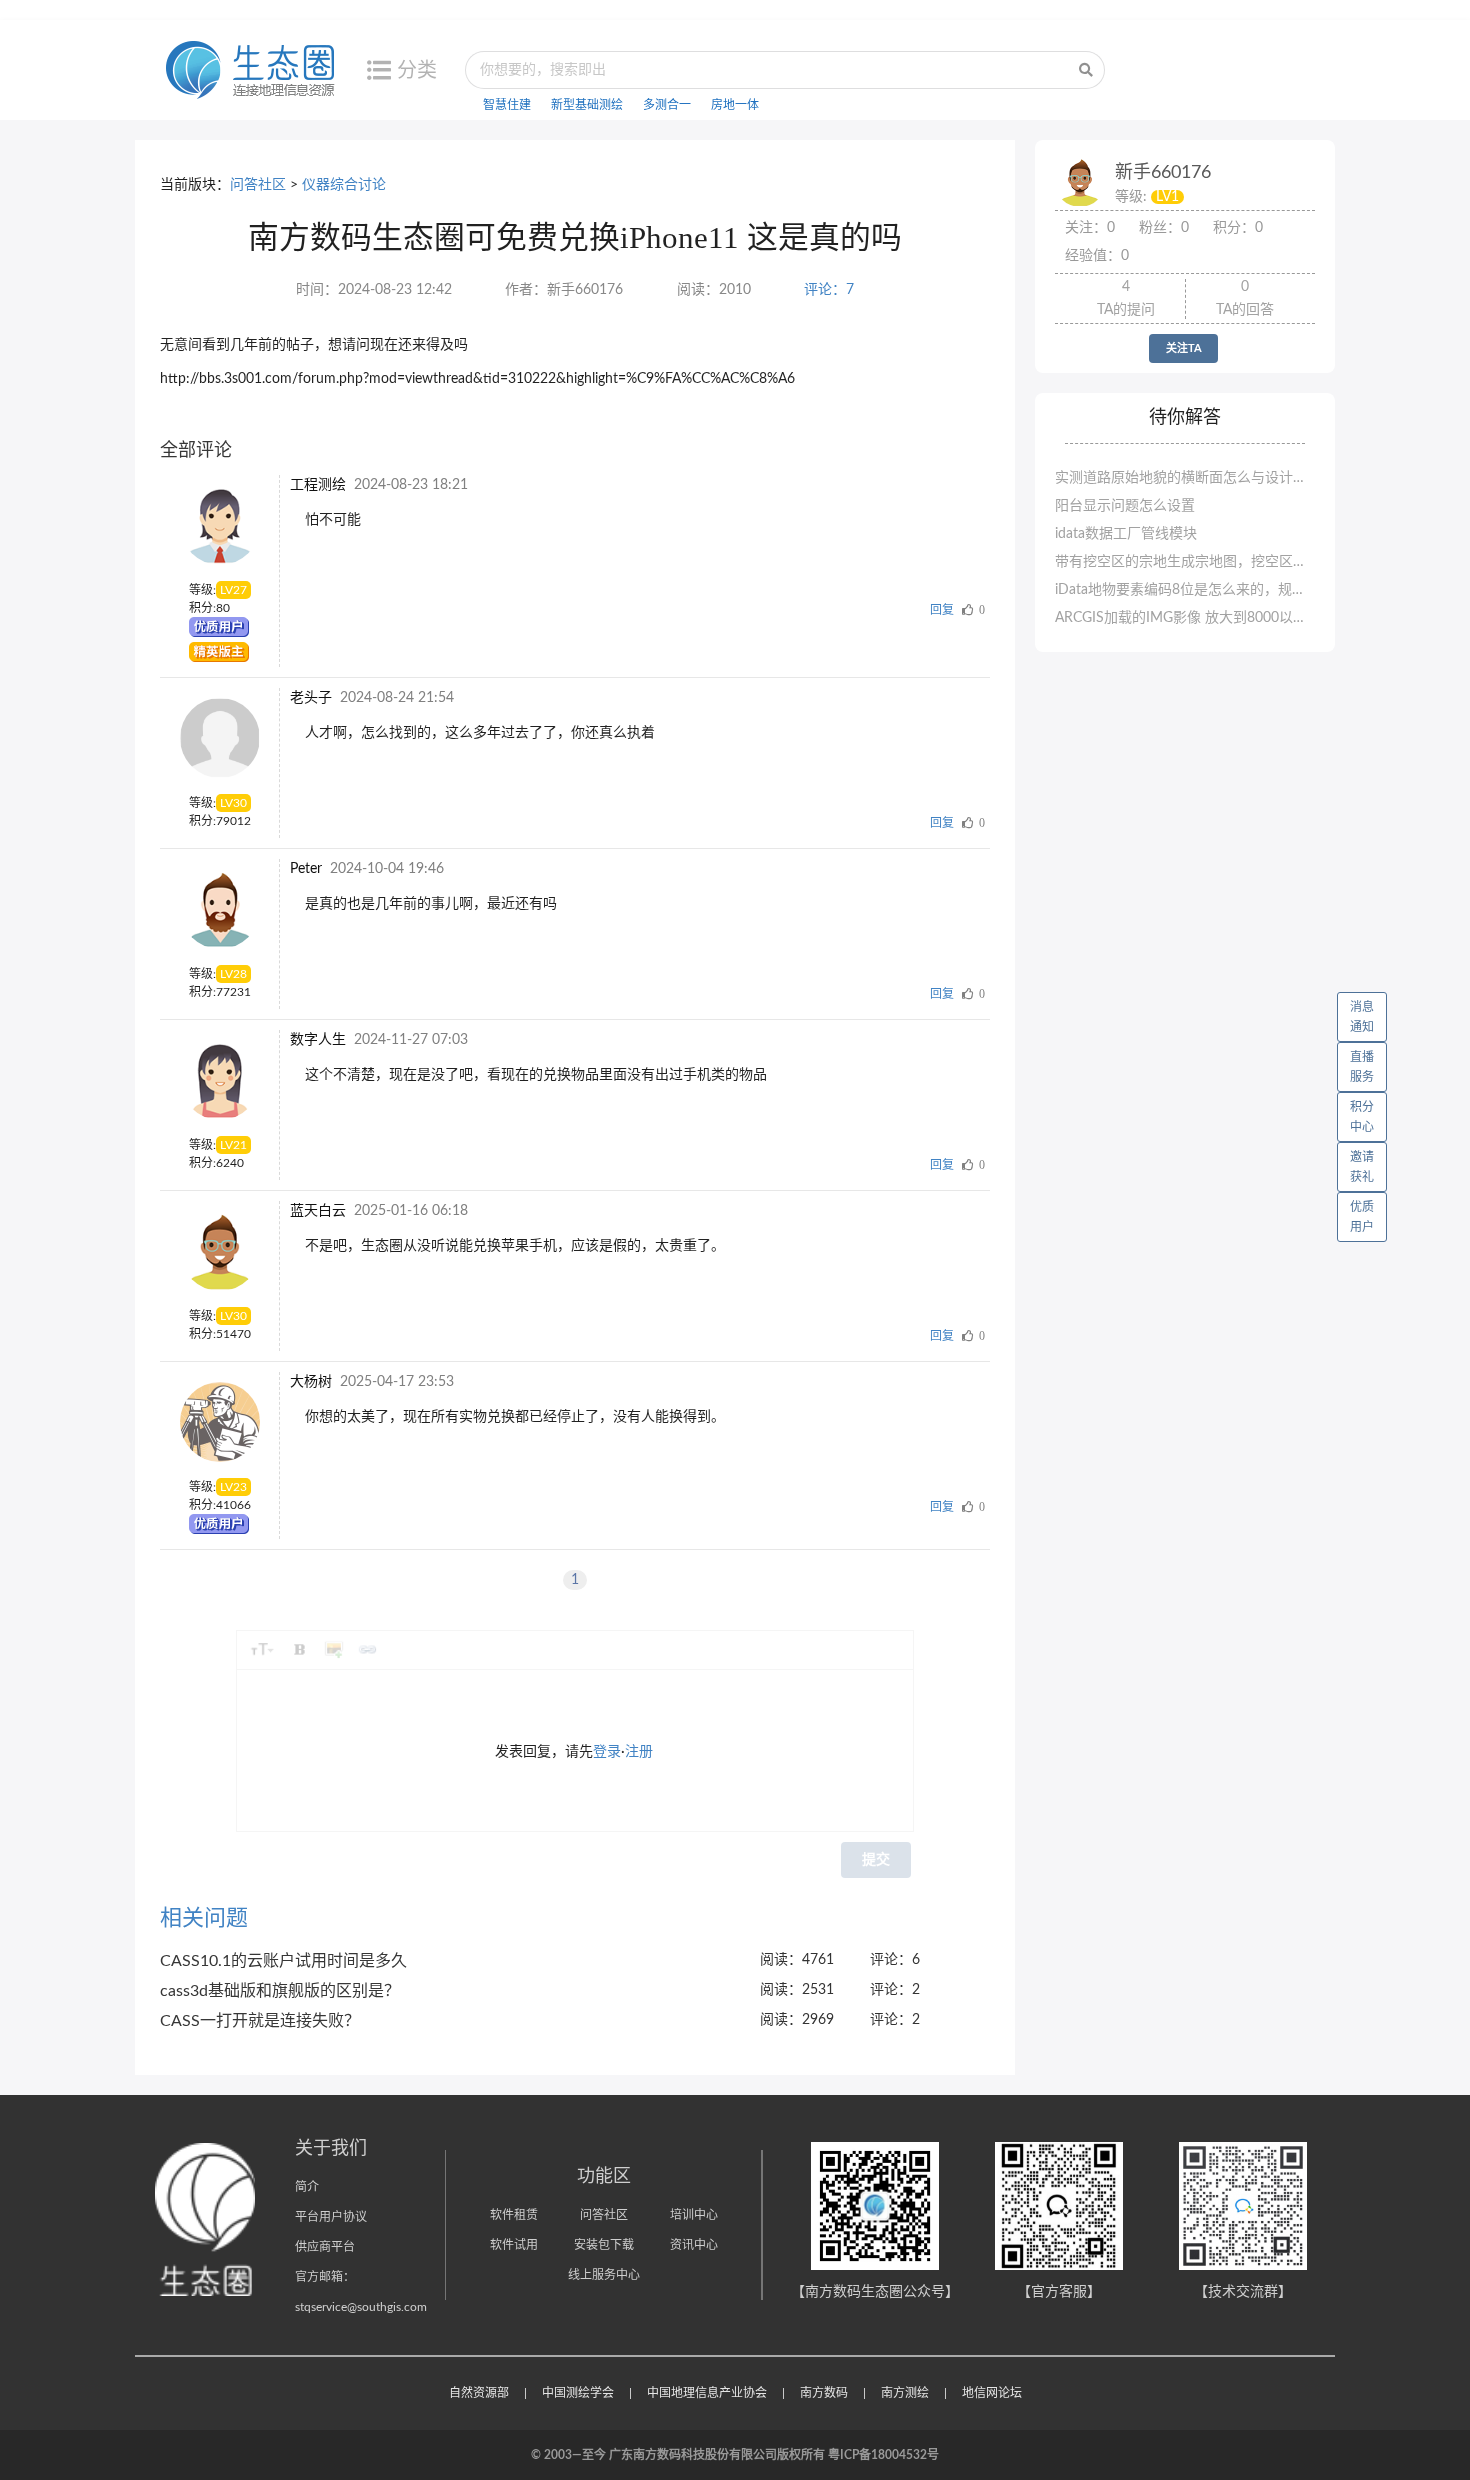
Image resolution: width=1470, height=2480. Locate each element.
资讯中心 (694, 2245)
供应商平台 (325, 2247)
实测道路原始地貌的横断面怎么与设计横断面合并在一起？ (1185, 478)
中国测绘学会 (578, 2393)
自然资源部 (479, 2393)
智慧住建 (507, 105)
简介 (307, 2187)
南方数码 (824, 2393)
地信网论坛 (992, 2393)
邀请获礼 (1362, 1167)
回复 (942, 610)
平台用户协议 (331, 2217)
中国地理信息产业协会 (707, 2393)
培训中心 (694, 2215)
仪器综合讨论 (344, 185)
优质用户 (1362, 1217)
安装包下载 (604, 2245)
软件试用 (514, 2245)
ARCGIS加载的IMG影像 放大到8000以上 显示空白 (1185, 618)
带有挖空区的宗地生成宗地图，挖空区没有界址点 (1185, 562)
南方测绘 (905, 2393)
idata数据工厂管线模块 (1126, 534)
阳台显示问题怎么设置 (1125, 506)
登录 (607, 1752)
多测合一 (667, 105)
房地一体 (735, 105)
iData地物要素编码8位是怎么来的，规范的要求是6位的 (1185, 590)
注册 (639, 1752)
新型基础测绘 (587, 105)
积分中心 (1362, 1117)
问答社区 (258, 185)
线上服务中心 (604, 2275)
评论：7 (829, 290)
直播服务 (1362, 1067)
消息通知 (1362, 1017)
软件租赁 (514, 2215)
